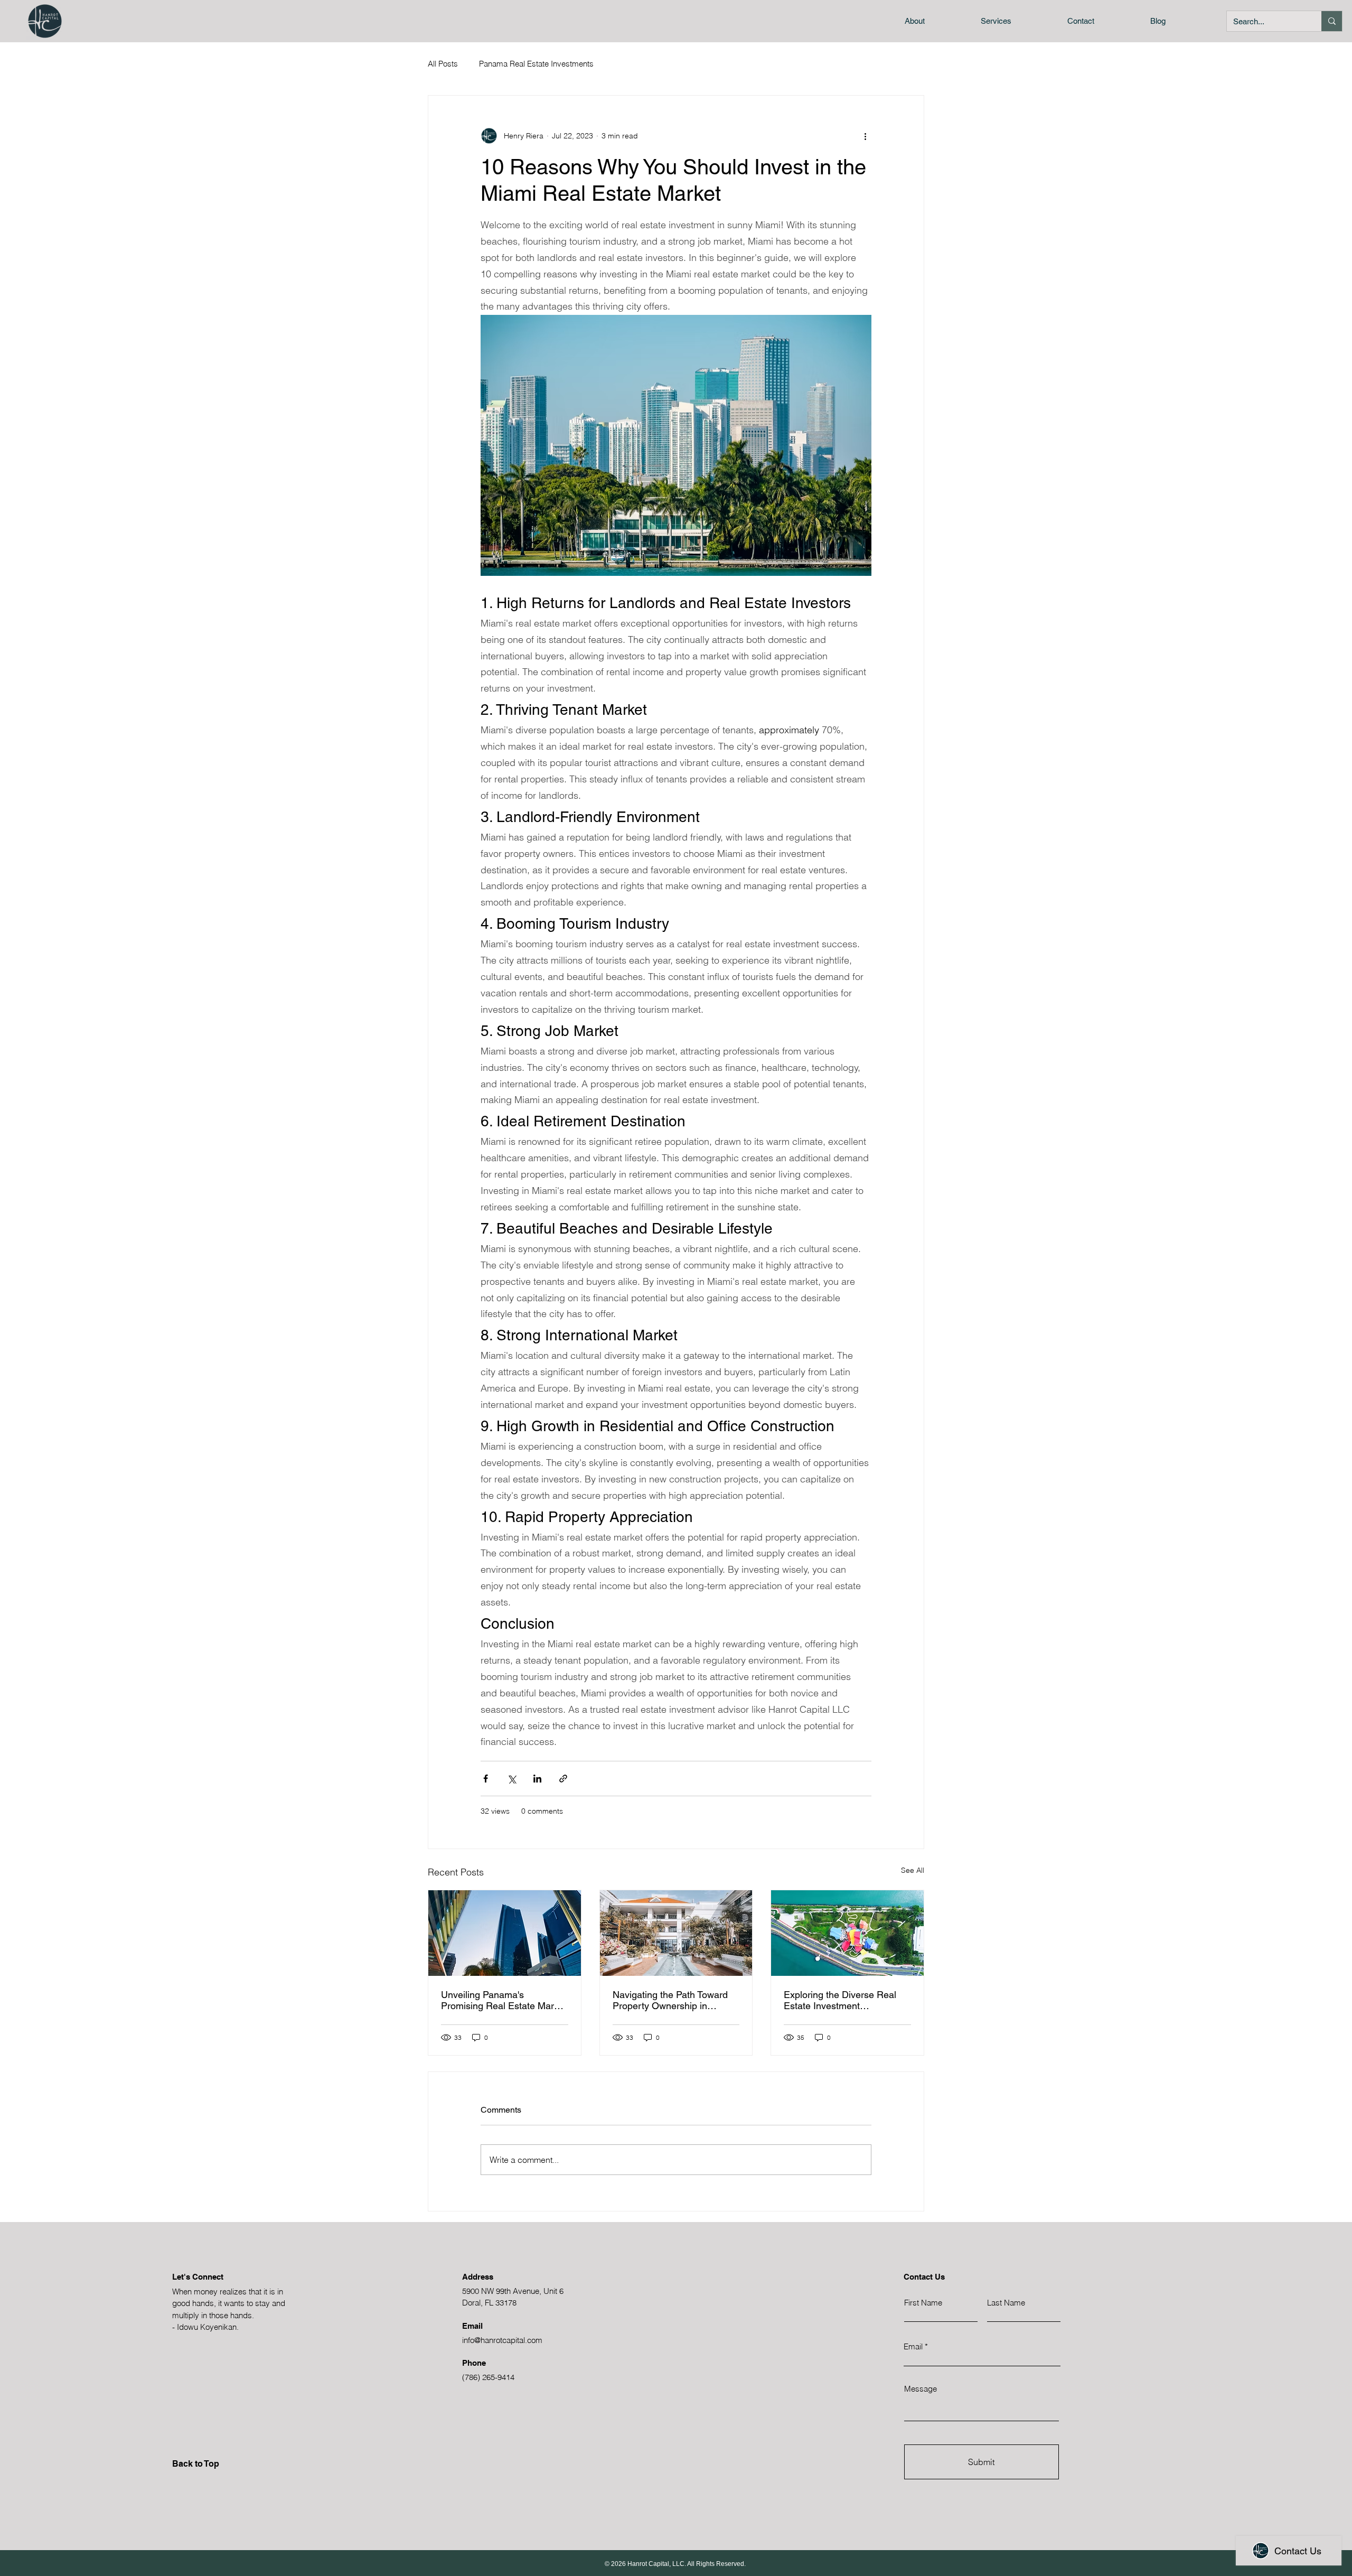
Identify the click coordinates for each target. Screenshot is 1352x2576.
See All (913, 1870)
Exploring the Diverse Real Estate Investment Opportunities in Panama (840, 2000)
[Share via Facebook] (486, 1779)
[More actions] (865, 136)
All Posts (443, 64)
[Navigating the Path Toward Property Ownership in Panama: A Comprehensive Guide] (676, 1933)
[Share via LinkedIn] (537, 1779)
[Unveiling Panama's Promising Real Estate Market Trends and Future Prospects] (505, 1933)
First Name (923, 2303)
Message (921, 2389)
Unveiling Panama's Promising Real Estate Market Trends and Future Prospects (504, 2000)
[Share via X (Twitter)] (511, 1779)
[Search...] (1332, 21)
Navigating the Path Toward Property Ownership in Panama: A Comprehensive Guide (670, 2000)
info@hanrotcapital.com (502, 2340)
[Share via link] (563, 1779)
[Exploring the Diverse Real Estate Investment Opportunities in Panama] (847, 1933)
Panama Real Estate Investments (536, 64)
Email (913, 2346)
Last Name (1006, 2303)
